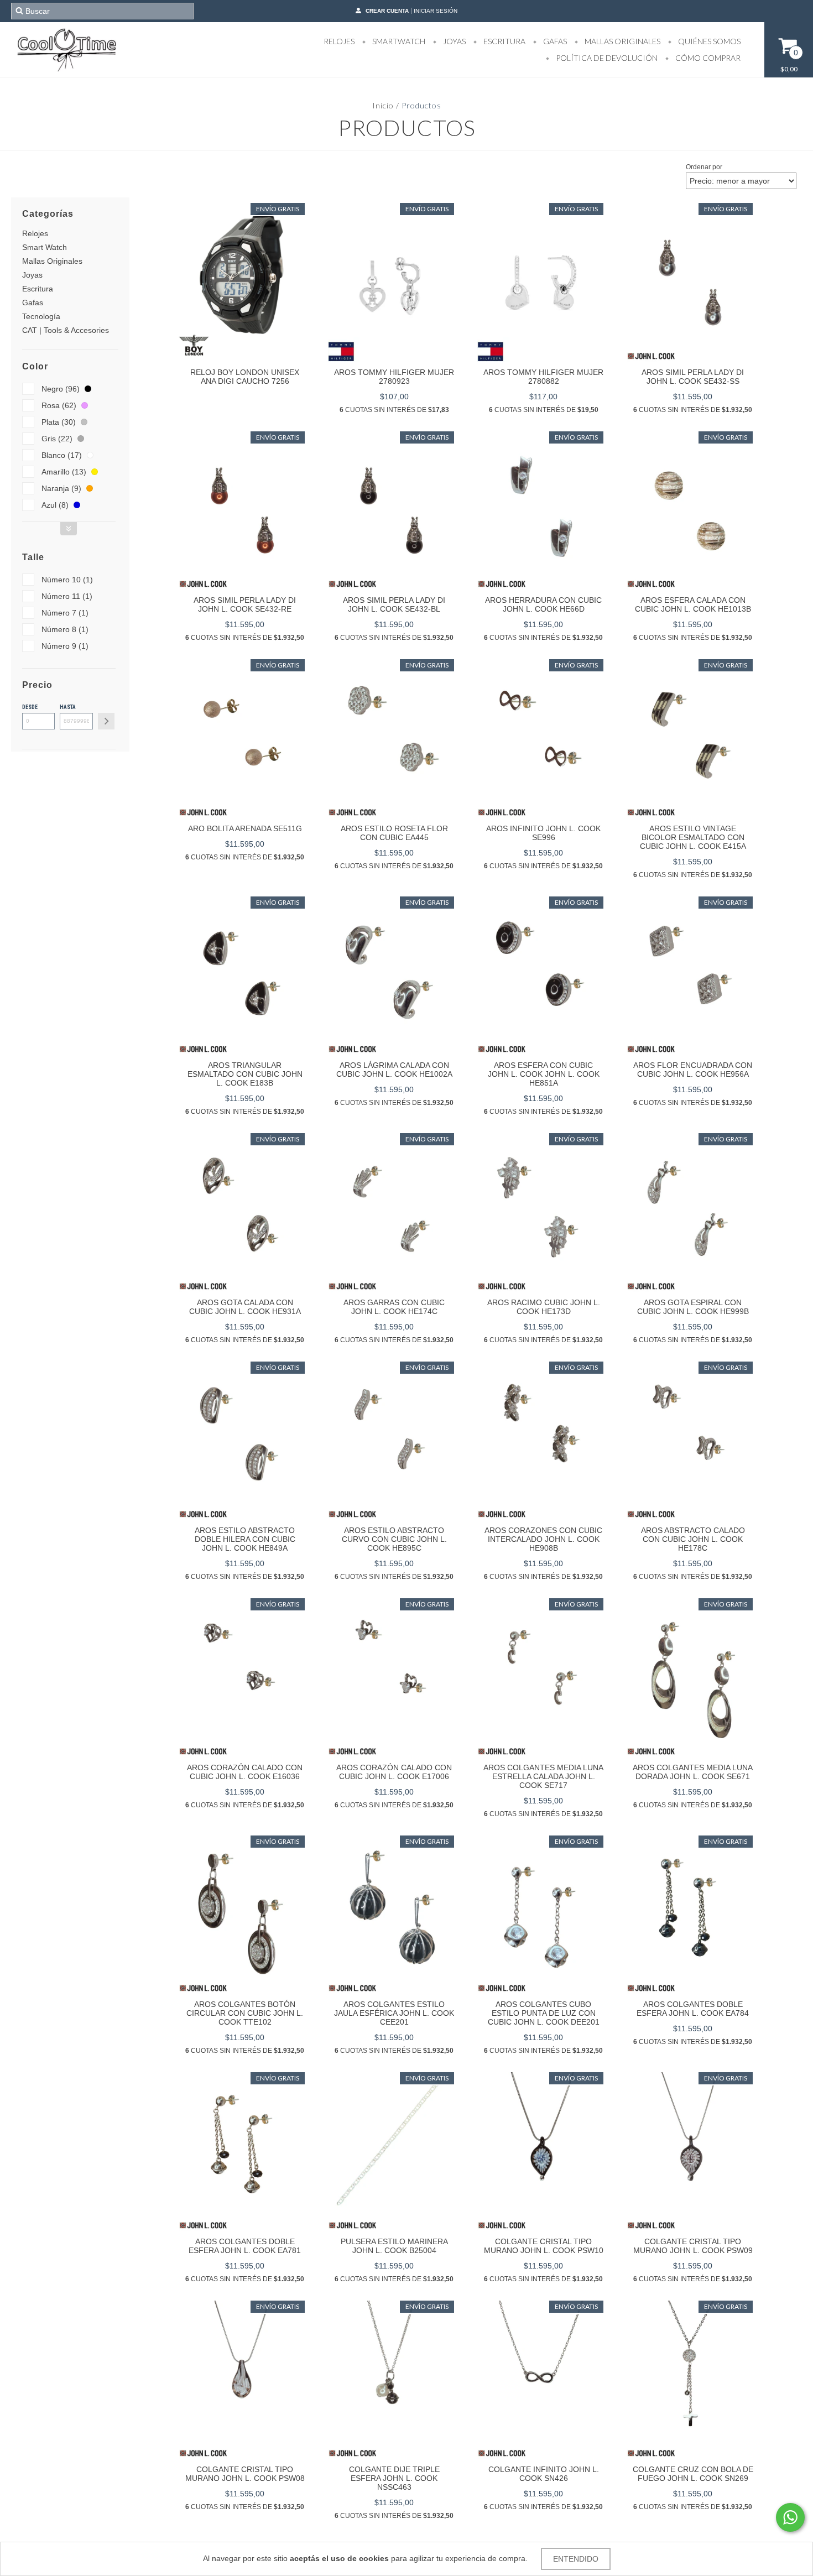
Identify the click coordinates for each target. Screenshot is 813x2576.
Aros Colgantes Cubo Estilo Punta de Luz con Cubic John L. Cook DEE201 (544, 2013)
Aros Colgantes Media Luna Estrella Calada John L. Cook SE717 (543, 1776)
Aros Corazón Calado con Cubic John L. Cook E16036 (245, 1772)
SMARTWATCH (398, 41)
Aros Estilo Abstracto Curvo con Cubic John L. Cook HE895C (394, 1539)
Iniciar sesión (436, 11)
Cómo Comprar (707, 58)
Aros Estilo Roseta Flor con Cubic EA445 (394, 833)
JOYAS (454, 41)
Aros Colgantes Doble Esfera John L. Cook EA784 (693, 2009)
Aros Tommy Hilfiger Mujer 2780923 (394, 377)
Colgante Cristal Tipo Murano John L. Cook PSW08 (245, 2474)
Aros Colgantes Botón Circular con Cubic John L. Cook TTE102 (245, 2013)
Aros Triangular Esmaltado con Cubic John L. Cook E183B (245, 1074)
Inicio (383, 105)
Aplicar (106, 721)
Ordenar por (704, 167)
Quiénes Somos (708, 41)
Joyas (32, 275)
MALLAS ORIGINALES (622, 41)
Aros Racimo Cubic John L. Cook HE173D (544, 1307)
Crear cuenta (387, 11)
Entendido (576, 2559)
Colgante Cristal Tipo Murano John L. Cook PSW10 (544, 2246)
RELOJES (339, 41)
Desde (30, 707)
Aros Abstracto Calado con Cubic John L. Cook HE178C (693, 1539)
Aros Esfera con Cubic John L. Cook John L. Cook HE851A (544, 1074)
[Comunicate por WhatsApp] (790, 2517)
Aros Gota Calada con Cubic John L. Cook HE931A (245, 1307)
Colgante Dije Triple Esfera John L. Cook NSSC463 (394, 2478)
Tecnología (41, 316)
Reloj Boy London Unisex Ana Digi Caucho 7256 (245, 377)
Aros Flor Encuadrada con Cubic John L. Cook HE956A (693, 1070)
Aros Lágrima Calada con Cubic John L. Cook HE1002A (394, 1070)
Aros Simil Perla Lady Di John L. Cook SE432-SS (693, 377)
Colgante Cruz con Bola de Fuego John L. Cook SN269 (693, 2474)
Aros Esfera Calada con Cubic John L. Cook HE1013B (693, 604)
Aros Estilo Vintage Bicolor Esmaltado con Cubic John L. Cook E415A (693, 837)
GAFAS (554, 41)
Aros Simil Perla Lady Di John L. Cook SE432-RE (245, 604)
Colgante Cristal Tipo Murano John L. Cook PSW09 (693, 2246)
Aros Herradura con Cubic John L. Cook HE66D (543, 604)
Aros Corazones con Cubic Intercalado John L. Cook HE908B (543, 1539)
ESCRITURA (504, 41)
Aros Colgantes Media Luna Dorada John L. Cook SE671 (693, 1772)
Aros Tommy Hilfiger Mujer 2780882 (543, 377)
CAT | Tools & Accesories (66, 330)
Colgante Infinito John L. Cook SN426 (544, 2474)
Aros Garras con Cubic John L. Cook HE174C (394, 1307)
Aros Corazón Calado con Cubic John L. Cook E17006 (394, 1772)
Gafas (33, 303)
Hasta (68, 707)
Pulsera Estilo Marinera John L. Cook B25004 (394, 2246)
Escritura (38, 289)
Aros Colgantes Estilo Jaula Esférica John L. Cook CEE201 (394, 2013)
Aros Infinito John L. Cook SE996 (543, 833)
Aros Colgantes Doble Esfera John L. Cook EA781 (245, 2246)
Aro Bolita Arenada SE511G (245, 828)
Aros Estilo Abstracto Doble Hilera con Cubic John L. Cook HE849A (245, 1539)
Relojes (35, 233)
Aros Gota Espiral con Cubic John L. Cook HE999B (693, 1307)
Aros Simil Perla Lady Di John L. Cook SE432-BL (394, 604)
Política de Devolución (606, 58)
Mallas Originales (52, 261)
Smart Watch (45, 247)
